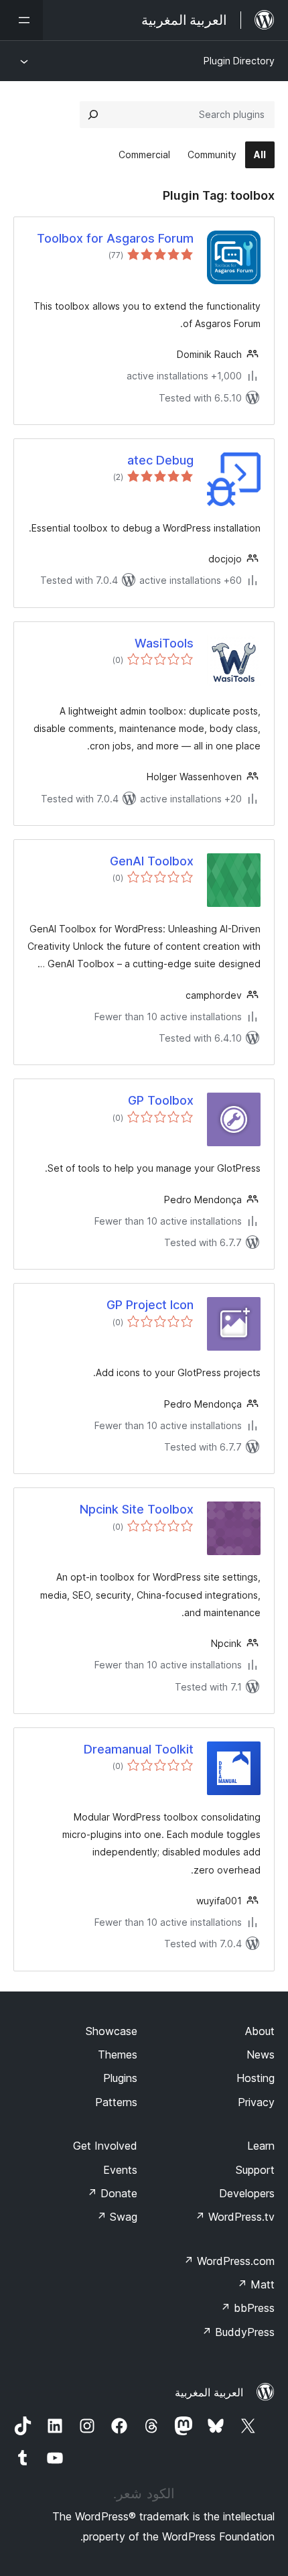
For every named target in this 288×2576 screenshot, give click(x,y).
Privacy (256, 2102)
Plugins (120, 2078)
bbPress (247, 2308)
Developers (247, 2193)
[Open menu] (21, 20)
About (260, 2031)
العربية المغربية (209, 2392)
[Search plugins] (93, 115)
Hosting (256, 2078)
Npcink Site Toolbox (137, 1509)
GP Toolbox (161, 1100)
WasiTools (164, 643)
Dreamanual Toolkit (139, 1749)
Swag (117, 2217)
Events (120, 2170)
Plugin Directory (239, 61)
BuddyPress (238, 2332)
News (261, 2054)
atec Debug (160, 460)
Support (255, 2170)
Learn (261, 2146)
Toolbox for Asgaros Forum (115, 238)
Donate (112, 2193)
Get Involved (105, 2146)
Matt (256, 2284)
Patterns (116, 2102)
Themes (118, 2054)
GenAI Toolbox (152, 861)
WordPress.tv (235, 2217)
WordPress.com (229, 2261)
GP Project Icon (150, 1305)
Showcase (112, 2031)
